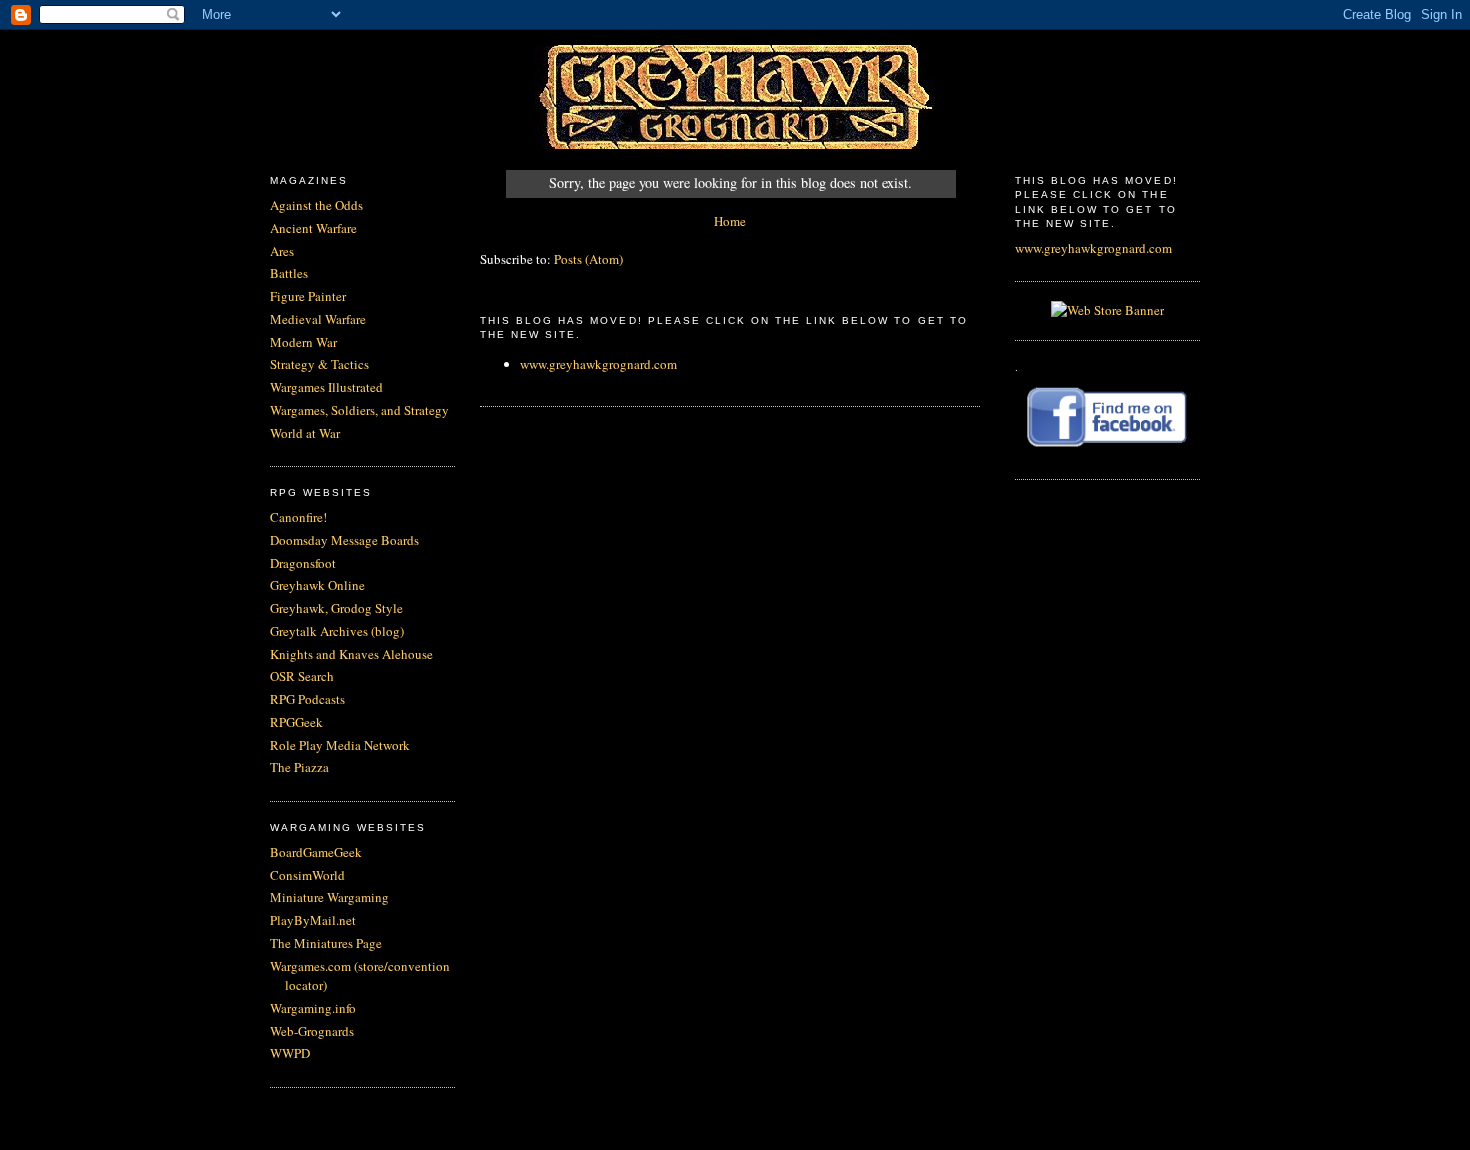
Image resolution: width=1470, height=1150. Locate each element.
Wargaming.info (313, 1008)
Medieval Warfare (318, 319)
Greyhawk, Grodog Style (336, 608)
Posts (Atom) (588, 259)
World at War (305, 433)
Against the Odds (316, 205)
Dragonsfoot (303, 563)
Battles (289, 273)
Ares (282, 251)
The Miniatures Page (326, 943)
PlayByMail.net (313, 920)
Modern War (303, 342)
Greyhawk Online (317, 585)
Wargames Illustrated (326, 387)
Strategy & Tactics (319, 364)
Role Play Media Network (340, 745)
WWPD (290, 1053)
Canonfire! (298, 517)
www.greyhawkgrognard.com (598, 364)
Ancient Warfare (313, 228)
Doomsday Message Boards (344, 540)
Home (730, 221)
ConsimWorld (307, 875)
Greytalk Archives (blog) (337, 631)
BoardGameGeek (316, 852)
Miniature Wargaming (329, 897)
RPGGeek (296, 722)
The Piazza (299, 767)
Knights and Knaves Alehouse (351, 654)
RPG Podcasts (307, 699)
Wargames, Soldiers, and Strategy (359, 410)
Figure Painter (308, 296)
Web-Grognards (312, 1031)
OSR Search (302, 676)
